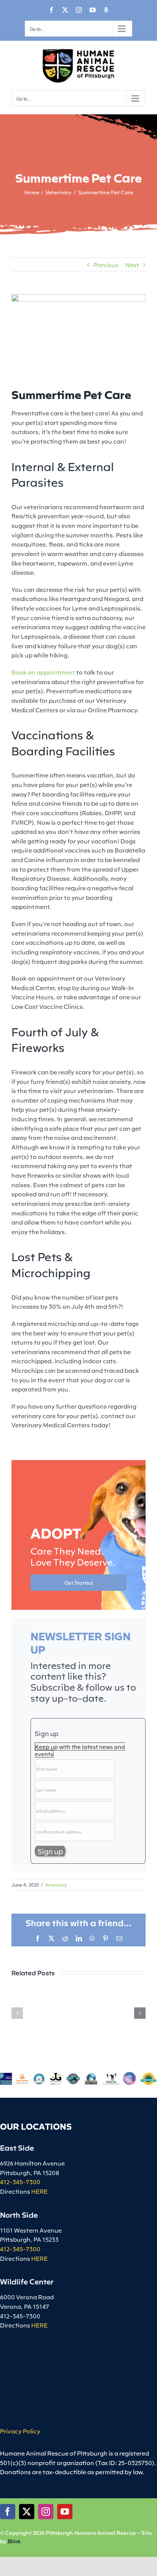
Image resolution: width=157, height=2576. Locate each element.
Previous (106, 264)
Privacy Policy (20, 2431)
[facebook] (8, 2512)
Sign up (46, 1733)
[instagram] (46, 2512)
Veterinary (56, 1884)
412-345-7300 (20, 2182)
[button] (17, 2013)
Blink (14, 2541)
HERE (39, 2191)
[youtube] (65, 2512)
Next (132, 264)
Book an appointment (43, 672)
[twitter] (27, 2512)
